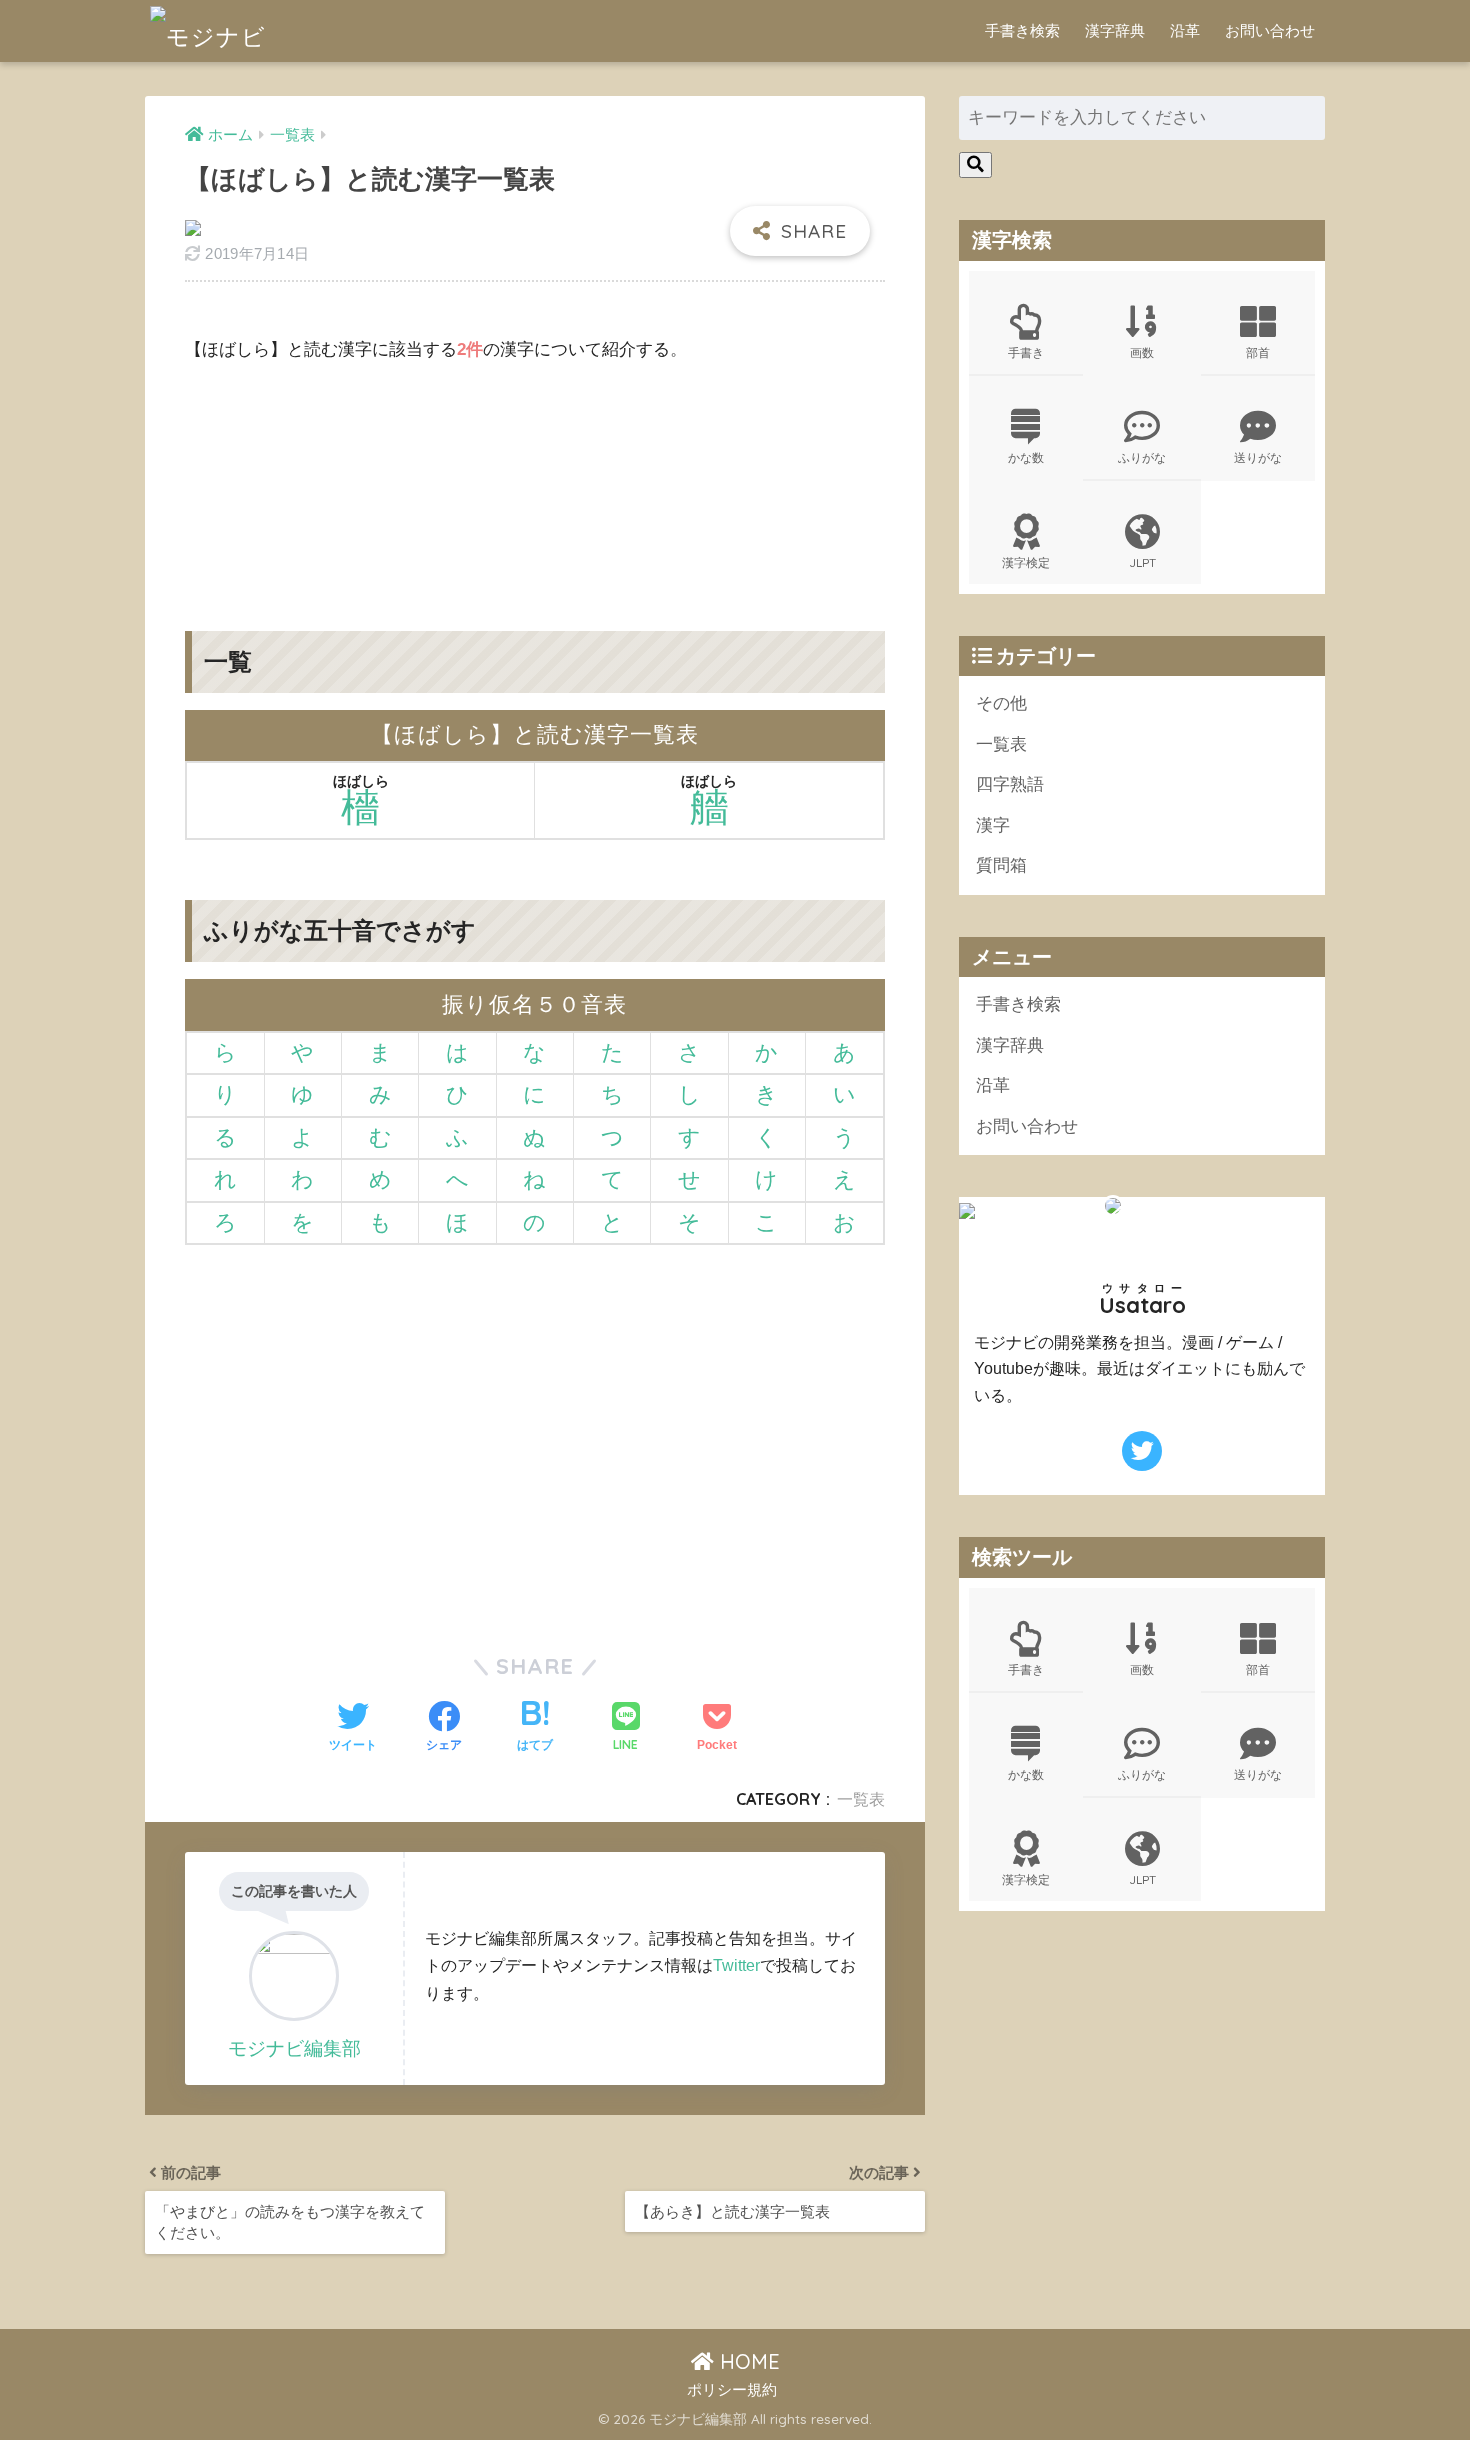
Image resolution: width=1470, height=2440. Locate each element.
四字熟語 (1010, 784)
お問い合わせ (1270, 30)
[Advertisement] (535, 481)
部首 (1258, 352)
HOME (747, 2361)
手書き (1026, 352)
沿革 (1185, 30)
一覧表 (861, 1799)
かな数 (1026, 457)
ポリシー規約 (732, 2390)
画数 (1142, 352)
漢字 (993, 825)
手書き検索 (1022, 30)
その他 (1001, 703)
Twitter (736, 1965)
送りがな (1258, 457)
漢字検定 (1026, 562)
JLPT (1142, 562)
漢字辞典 (1115, 30)
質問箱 (1001, 865)
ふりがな (1142, 457)
